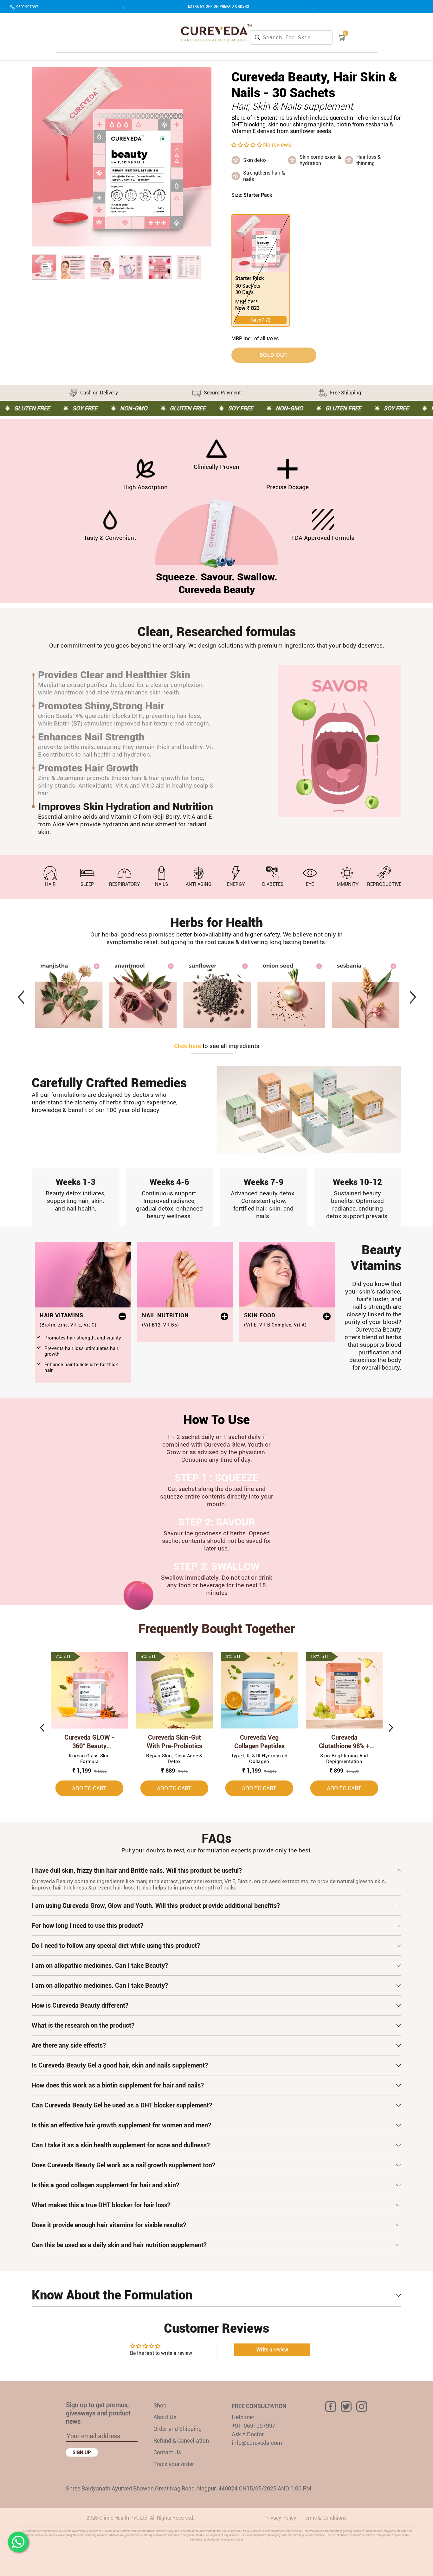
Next (412, 994)
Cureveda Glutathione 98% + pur (344, 1742)
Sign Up (82, 2452)
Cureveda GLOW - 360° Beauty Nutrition (89, 1742)
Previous (21, 994)
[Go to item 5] (160, 267)
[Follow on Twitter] (346, 2407)
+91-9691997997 (254, 2426)
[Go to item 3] (102, 267)
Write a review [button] (272, 2350)
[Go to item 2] (73, 267)
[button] (247, 145)
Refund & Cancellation (181, 2441)
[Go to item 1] (44, 267)
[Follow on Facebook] (331, 2407)
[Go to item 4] (131, 267)
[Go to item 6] (189, 267)
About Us (165, 2417)
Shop (160, 2405)
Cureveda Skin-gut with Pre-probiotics (174, 1742)
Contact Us (167, 2452)
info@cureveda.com (257, 2443)
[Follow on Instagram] (362, 2407)
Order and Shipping (178, 2429)
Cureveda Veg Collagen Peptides (259, 1742)
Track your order (174, 2464)
